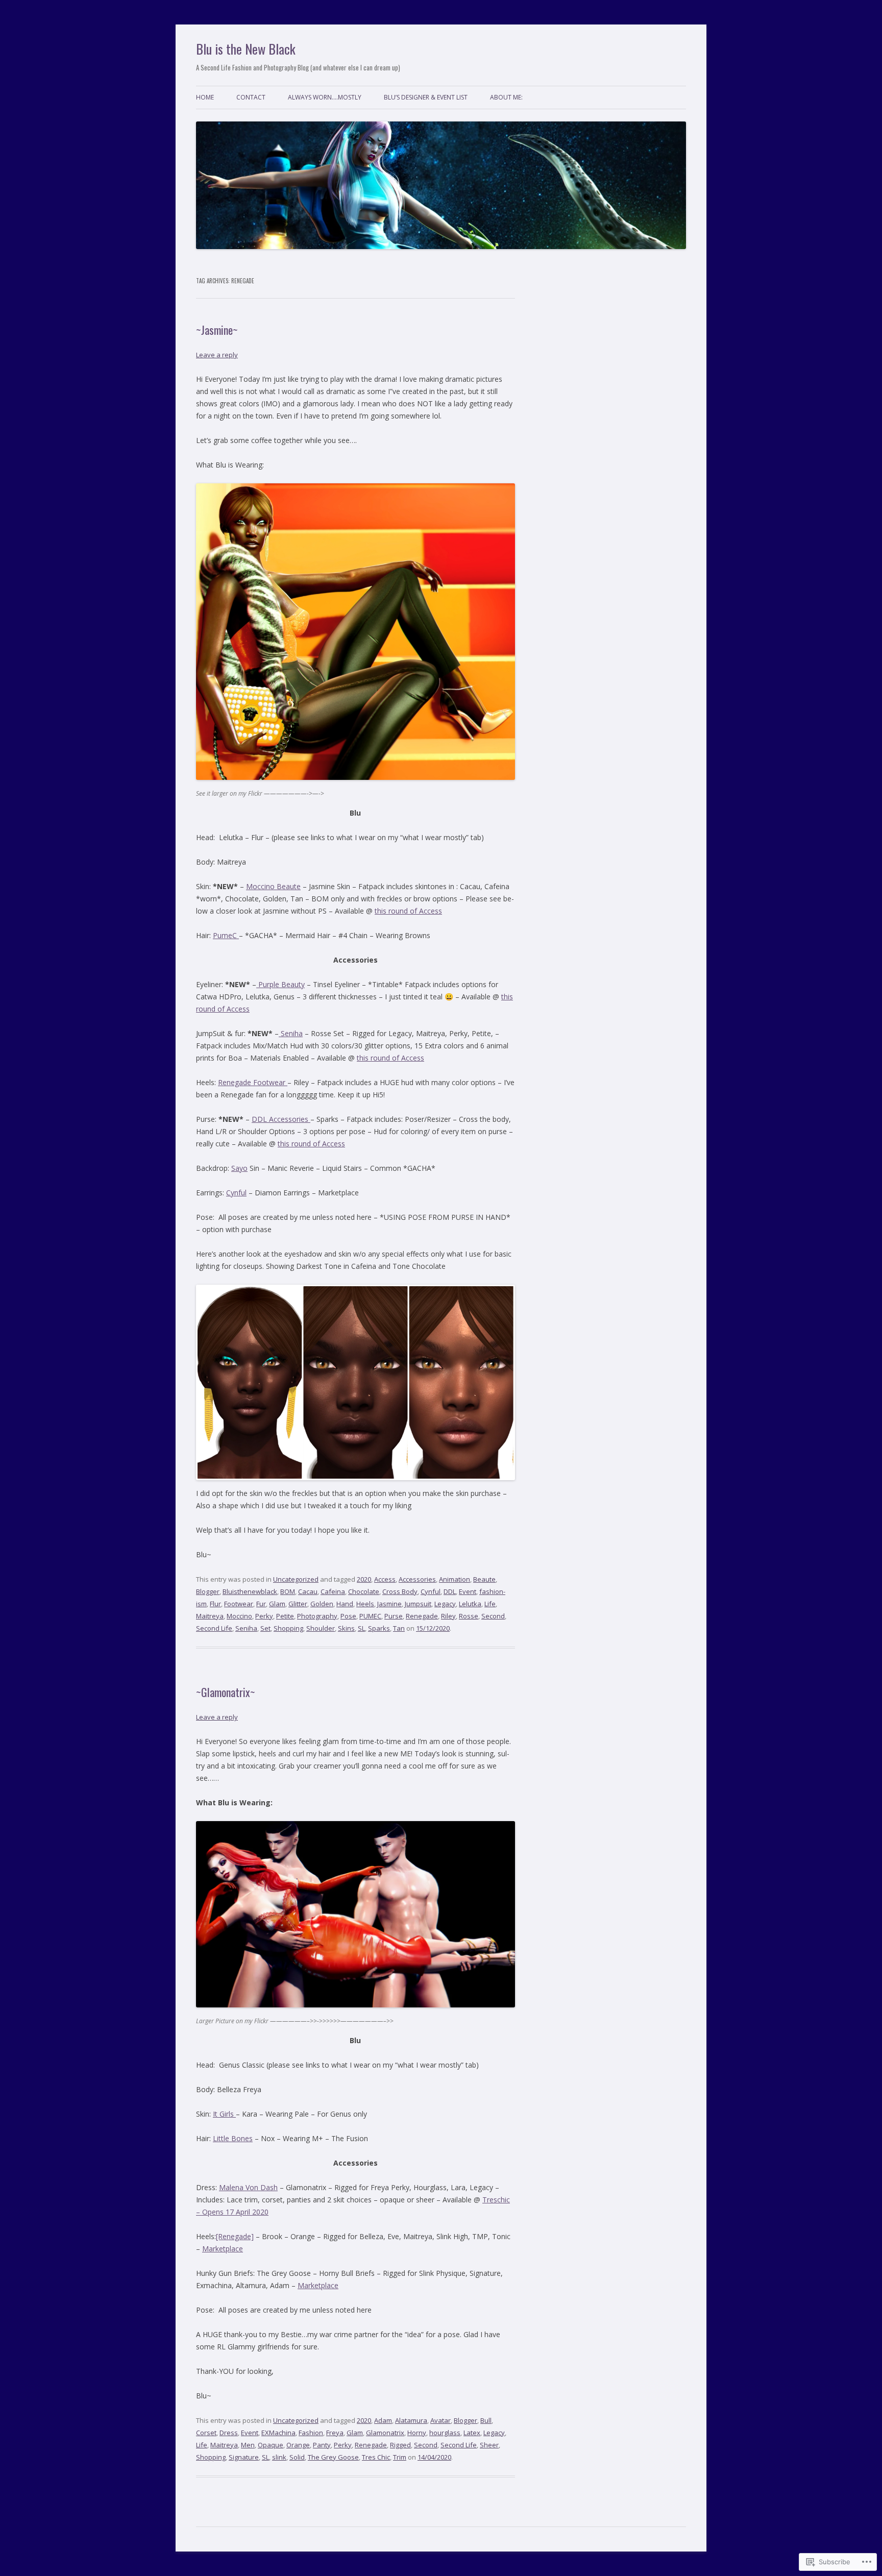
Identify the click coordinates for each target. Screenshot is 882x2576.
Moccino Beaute (273, 886)
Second (493, 1616)
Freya (335, 2433)
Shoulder (321, 1628)
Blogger (208, 1591)
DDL (450, 1591)
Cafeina (333, 1591)
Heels (365, 1604)
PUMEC (370, 1616)
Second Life (214, 1628)
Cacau (308, 1591)
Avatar (440, 2420)
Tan (399, 1628)
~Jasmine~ (217, 330)
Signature (244, 2457)
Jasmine (389, 1604)
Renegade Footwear (253, 1082)
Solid (297, 2457)
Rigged (400, 2445)
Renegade (422, 1616)
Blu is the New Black (246, 49)
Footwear (239, 1604)
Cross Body (400, 1591)
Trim (400, 2457)
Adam (383, 2420)
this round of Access (408, 911)
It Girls (224, 2114)
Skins (346, 1628)
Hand (345, 1604)
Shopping (288, 1628)
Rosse (469, 1616)
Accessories (417, 1579)
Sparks (379, 1628)
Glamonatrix (385, 2433)
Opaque (271, 2445)
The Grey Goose (333, 2457)
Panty (322, 2445)
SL (361, 1628)
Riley (448, 1616)
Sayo (239, 1168)
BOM (288, 1591)
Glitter (298, 1604)
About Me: (506, 97)
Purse (394, 1616)
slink (279, 2457)
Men (248, 2445)
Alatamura (411, 2420)
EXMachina (278, 2433)
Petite (285, 1616)
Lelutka (470, 1604)
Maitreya (210, 1616)
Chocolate (364, 1591)
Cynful (236, 1193)
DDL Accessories (281, 1119)
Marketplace (223, 2249)
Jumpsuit (418, 1604)
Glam (277, 1604)
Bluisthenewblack (250, 1591)
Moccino (239, 1616)
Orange (298, 2445)
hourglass (445, 2433)
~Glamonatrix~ (226, 1692)
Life (490, 1604)
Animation (455, 1579)
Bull (486, 2420)
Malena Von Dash (248, 2187)
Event (468, 1591)
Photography (317, 1616)
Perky (264, 1616)
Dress (229, 2433)
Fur (261, 1604)
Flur (215, 1604)
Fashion (311, 2433)
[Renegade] (235, 2236)
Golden (322, 1604)
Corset (206, 2433)
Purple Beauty (280, 984)
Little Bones (233, 2138)
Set (265, 1628)
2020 (364, 1579)
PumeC (226, 935)
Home (205, 97)
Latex (472, 2433)
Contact (251, 97)
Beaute (484, 1579)
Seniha (291, 1033)
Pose (348, 1616)
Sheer (489, 2445)
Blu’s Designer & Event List (426, 97)
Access (385, 1579)
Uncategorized (296, 1579)
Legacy (445, 1604)
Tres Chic (376, 2457)
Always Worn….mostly (325, 97)
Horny (417, 2433)
